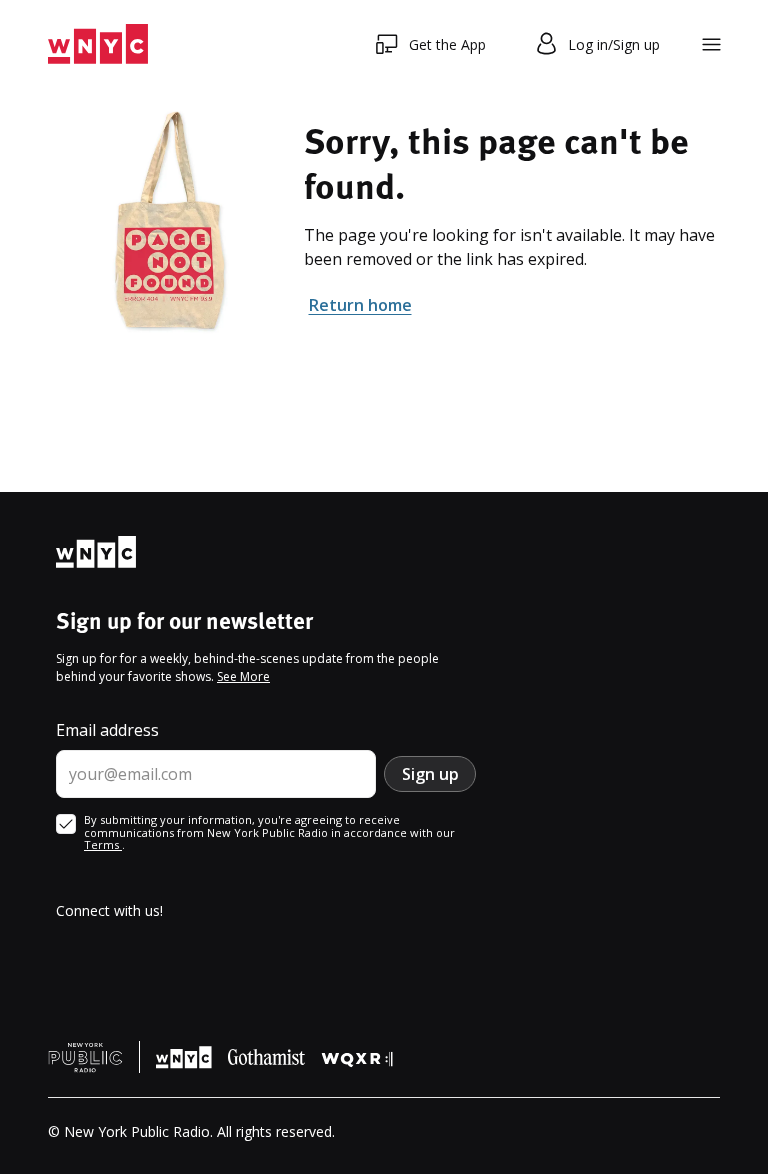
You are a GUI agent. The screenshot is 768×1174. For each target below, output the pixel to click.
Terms (103, 844)
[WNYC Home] (98, 44)
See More (243, 676)
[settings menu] (711, 44)
